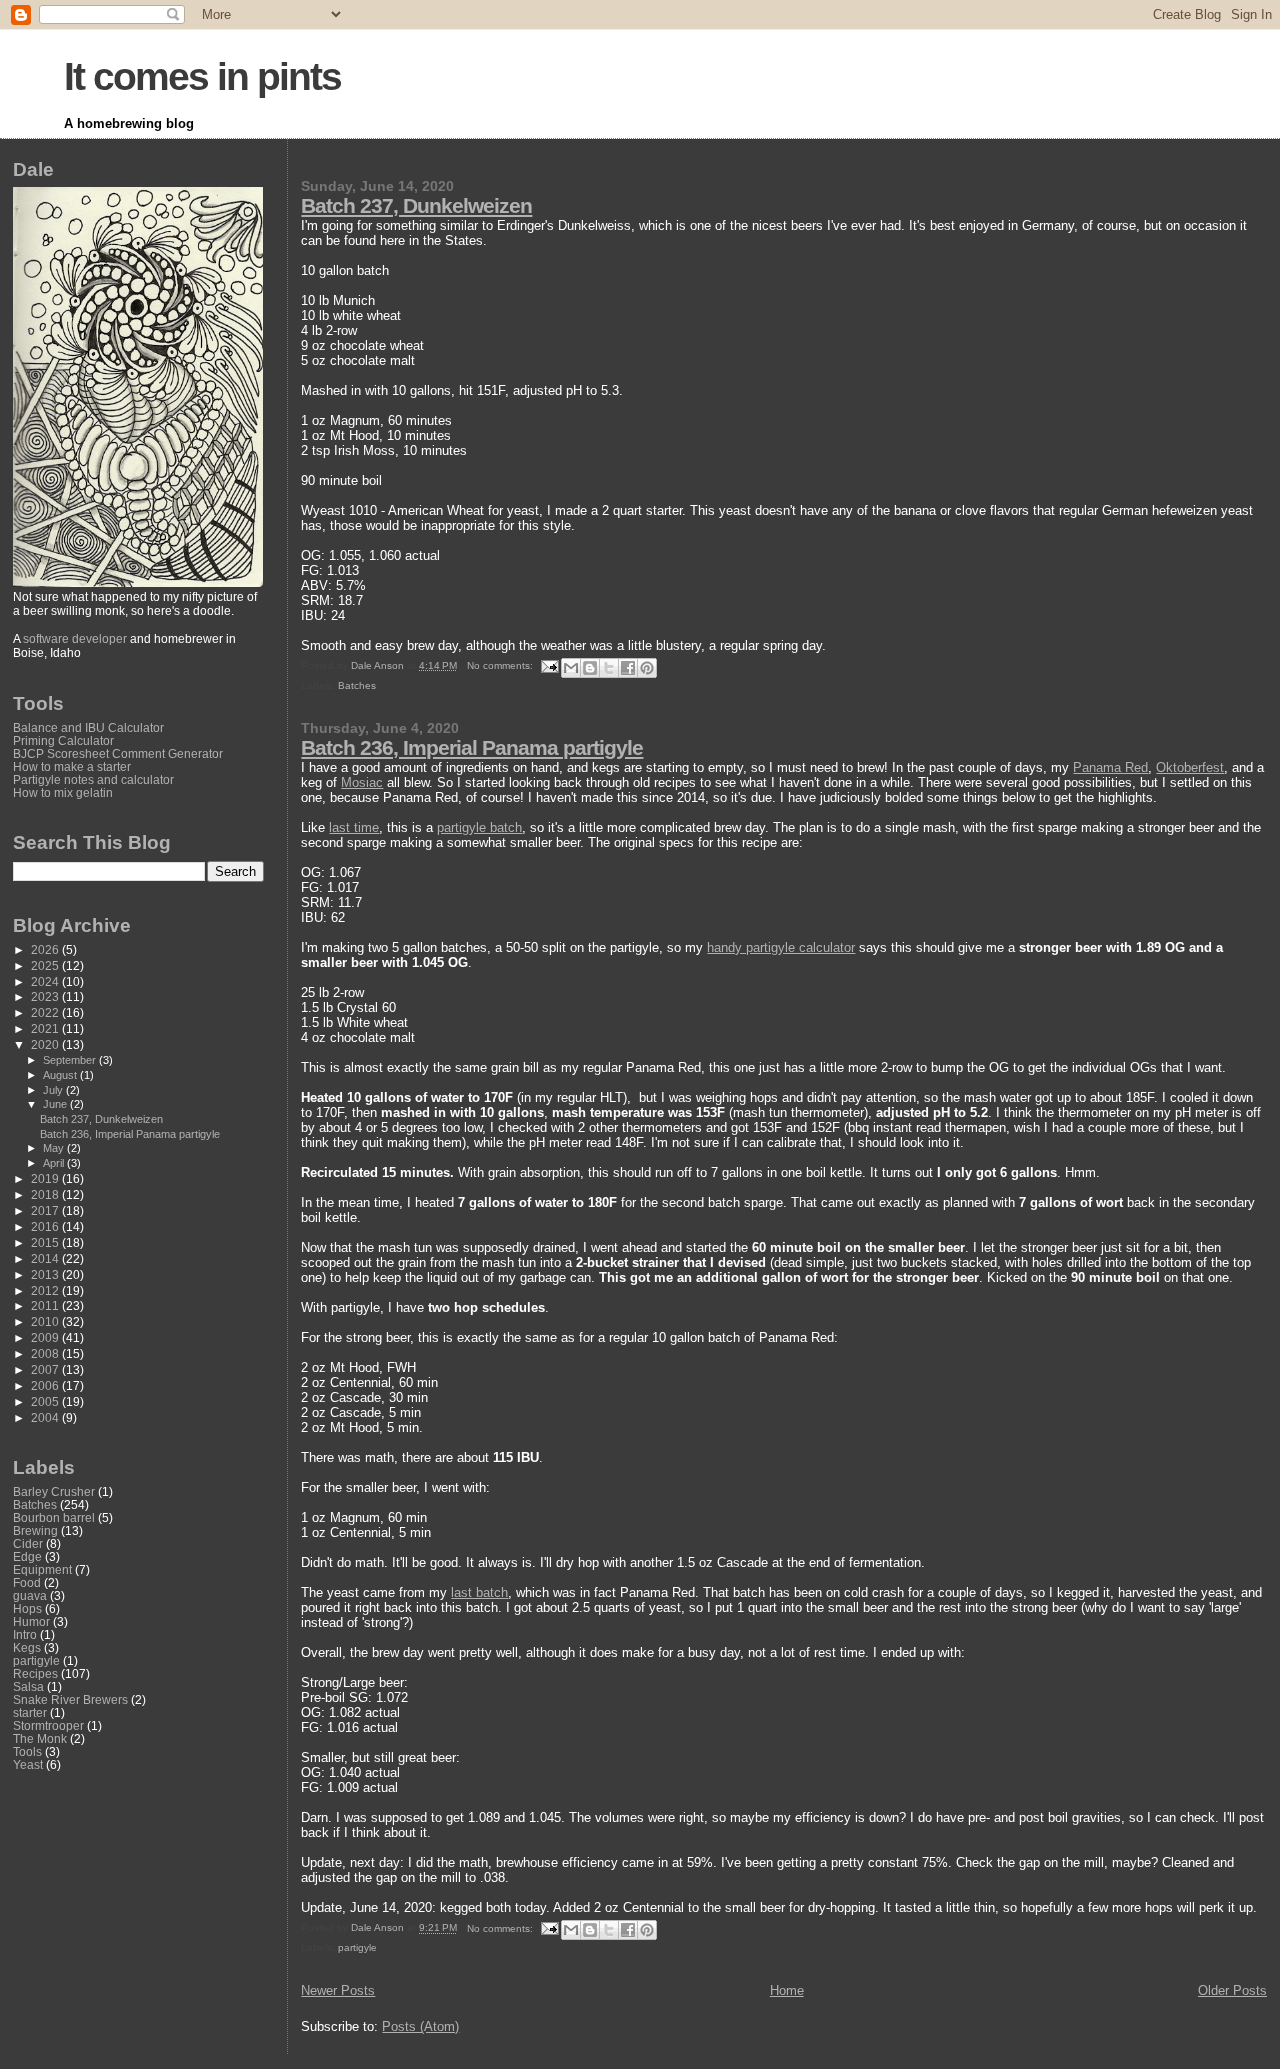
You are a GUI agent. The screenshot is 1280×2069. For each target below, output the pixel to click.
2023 (46, 996)
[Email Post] (549, 665)
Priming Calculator (63, 740)
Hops (27, 1608)
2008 (46, 1353)
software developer (75, 639)
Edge (27, 1556)
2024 (46, 981)
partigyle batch (479, 827)
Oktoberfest (1190, 767)
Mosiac (362, 782)
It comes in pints (202, 76)
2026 (46, 949)
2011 (46, 1305)
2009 (46, 1337)
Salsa (28, 1686)
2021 (46, 1028)
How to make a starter (72, 766)
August (61, 1075)
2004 (46, 1417)
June (56, 1104)
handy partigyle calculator (781, 947)
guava (30, 1595)
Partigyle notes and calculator (93, 779)
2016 (46, 1226)
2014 (46, 1258)
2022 (46, 1012)
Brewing (35, 1530)
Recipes (35, 1673)
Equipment (42, 1569)
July (54, 1090)
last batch (479, 1592)
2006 (46, 1385)
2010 (46, 1321)
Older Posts (1232, 1990)
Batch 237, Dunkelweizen (416, 205)
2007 (46, 1369)
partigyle (357, 1947)
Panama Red (1110, 767)
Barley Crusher (54, 1491)
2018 (46, 1194)
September (71, 1060)
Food (27, 1582)
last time (354, 827)
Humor (31, 1621)
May (55, 1148)
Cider (28, 1543)
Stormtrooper (48, 1725)
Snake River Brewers (70, 1699)
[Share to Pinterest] (647, 668)
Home (787, 1990)
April (55, 1163)
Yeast (28, 1764)
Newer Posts (338, 1990)
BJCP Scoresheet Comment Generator (118, 753)
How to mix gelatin (63, 792)
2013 (46, 1274)
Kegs (27, 1647)
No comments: (501, 665)
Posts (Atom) (420, 2026)
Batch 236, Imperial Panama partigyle (472, 747)
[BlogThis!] (590, 668)
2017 (46, 1210)
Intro (25, 1634)
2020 (46, 1044)
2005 (46, 1401)
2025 (46, 965)
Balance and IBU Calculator (88, 727)
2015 (46, 1242)
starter (30, 1712)
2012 (46, 1290)
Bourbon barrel (54, 1517)
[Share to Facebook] (628, 668)
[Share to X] (609, 668)
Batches (357, 685)
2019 (46, 1178)
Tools (27, 1751)
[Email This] (571, 668)
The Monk (40, 1738)
